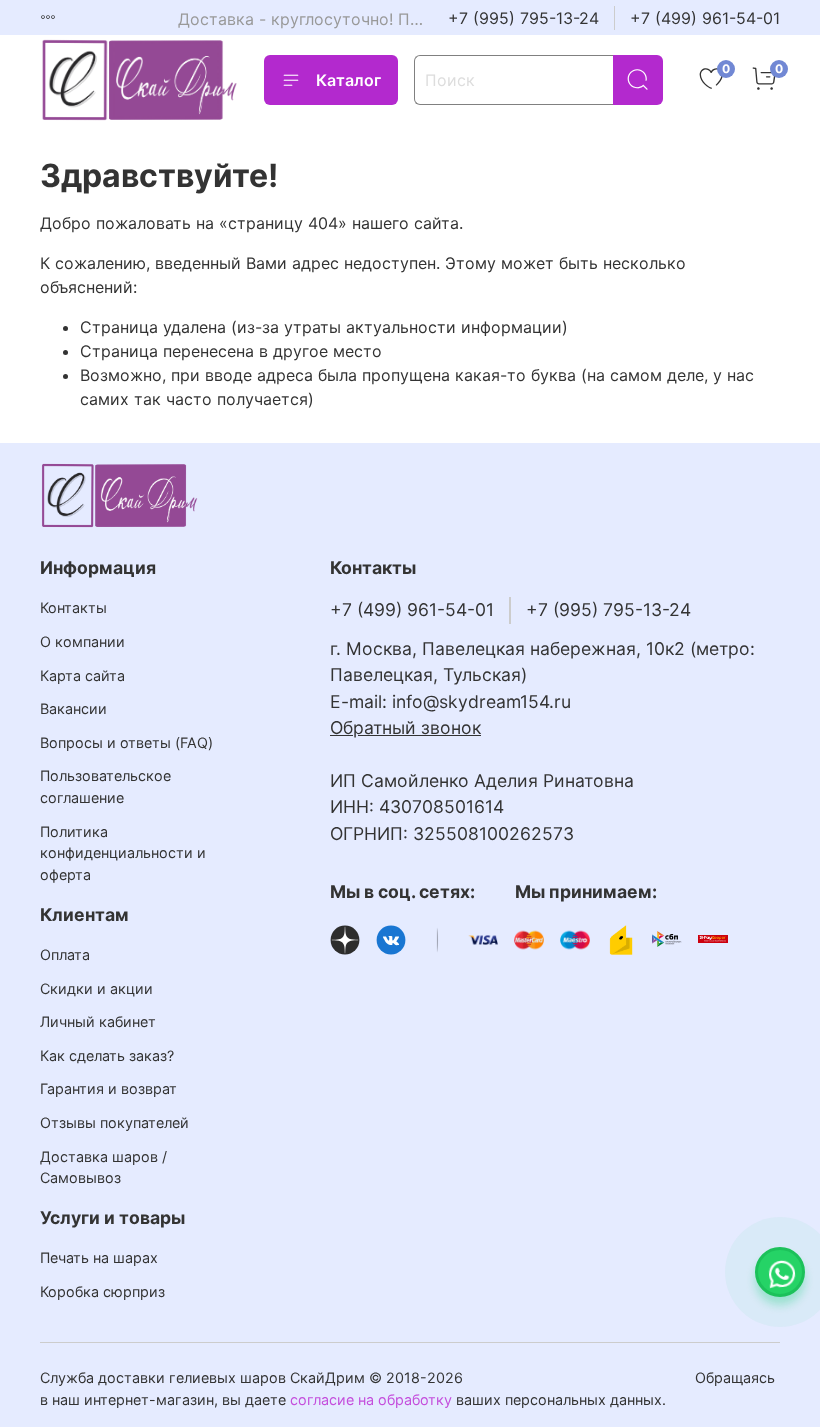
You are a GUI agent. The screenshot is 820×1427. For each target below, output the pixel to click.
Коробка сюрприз (102, 1291)
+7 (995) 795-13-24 (523, 18)
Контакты (73, 607)
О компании (82, 641)
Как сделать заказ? (107, 1055)
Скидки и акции (96, 988)
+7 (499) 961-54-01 (705, 18)
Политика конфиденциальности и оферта (123, 853)
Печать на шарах (99, 1257)
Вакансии (73, 708)
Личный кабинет (98, 1021)
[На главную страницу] (140, 79)
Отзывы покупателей (114, 1122)
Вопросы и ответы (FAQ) (126, 742)
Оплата (65, 954)
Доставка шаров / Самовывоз (103, 1167)
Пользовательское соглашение (105, 786)
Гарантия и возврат (108, 1088)
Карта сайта (82, 675)
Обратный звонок (405, 727)
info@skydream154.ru (481, 701)
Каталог (348, 80)
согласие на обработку (371, 1399)
